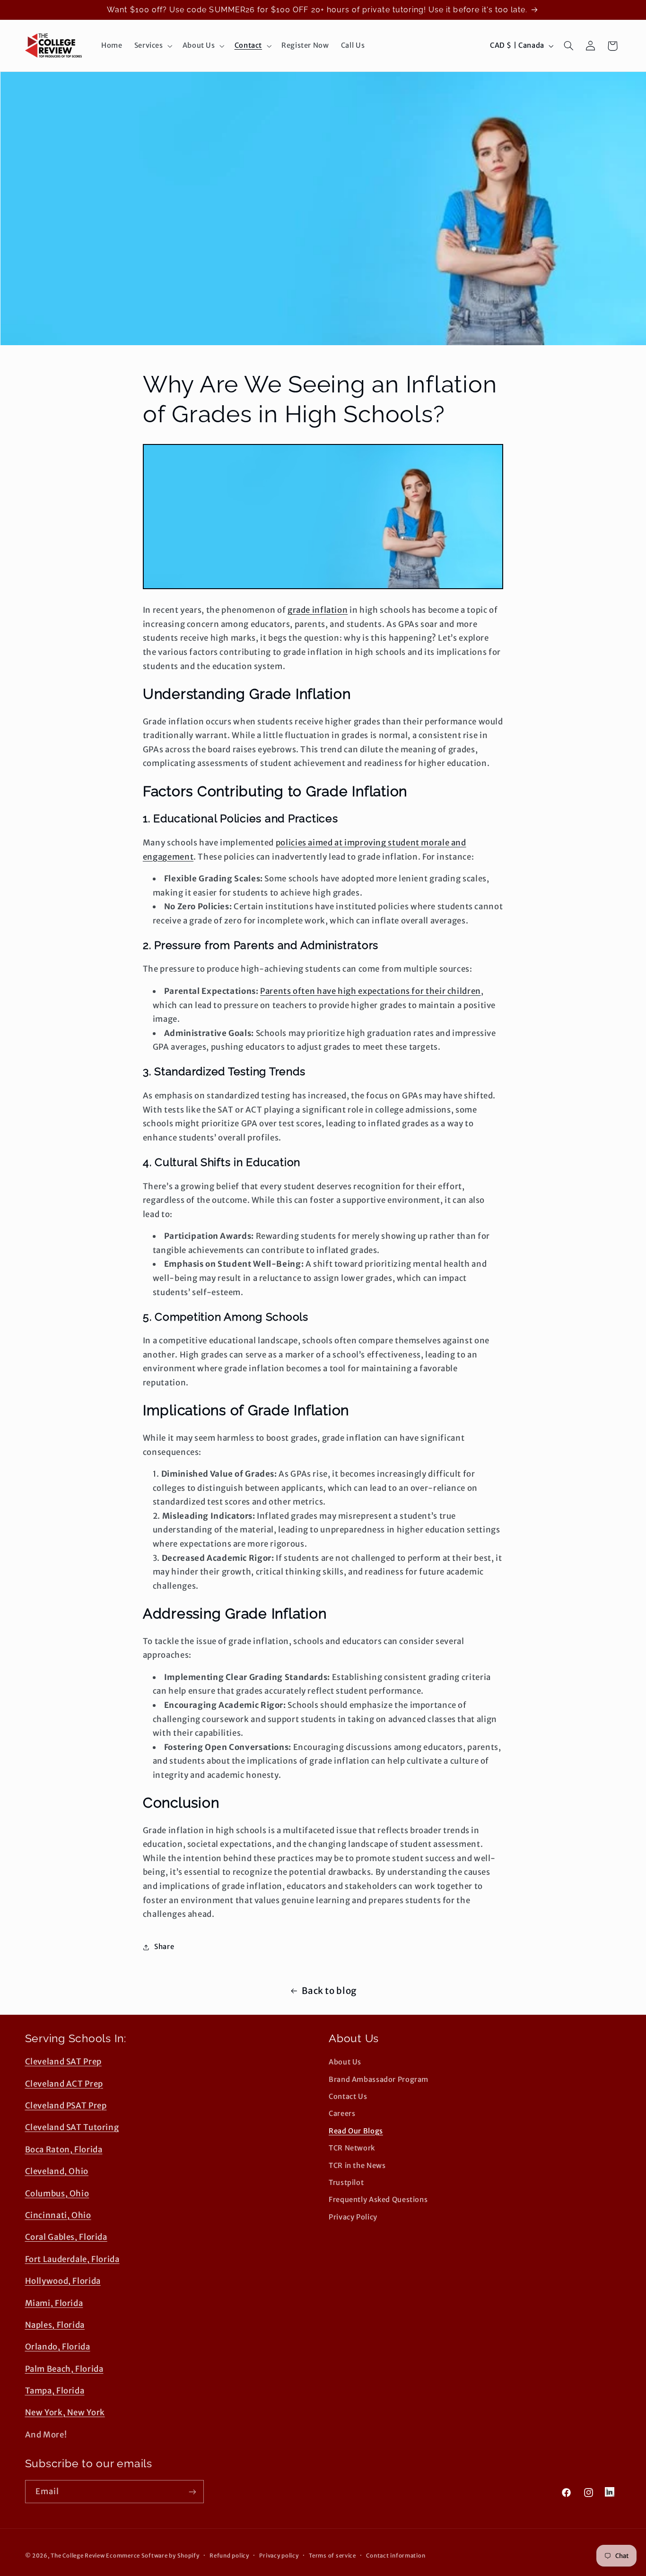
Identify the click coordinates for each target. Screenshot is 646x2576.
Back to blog (329, 1991)
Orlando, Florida (58, 2347)
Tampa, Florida (55, 2391)
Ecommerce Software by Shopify (153, 2556)
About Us (345, 2062)
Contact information (396, 2556)
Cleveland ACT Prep (64, 2084)
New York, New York (65, 2412)
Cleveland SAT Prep (63, 2062)
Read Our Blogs (356, 2131)
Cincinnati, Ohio (58, 2215)
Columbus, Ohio (57, 2193)
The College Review (78, 2556)
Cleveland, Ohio (57, 2171)
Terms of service (332, 2556)
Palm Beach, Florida (64, 2369)
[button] (152, 46)
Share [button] (164, 1947)
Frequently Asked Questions (378, 2200)
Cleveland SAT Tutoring (72, 2127)
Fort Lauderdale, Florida (72, 2259)
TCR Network (352, 2148)
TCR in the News (357, 2166)
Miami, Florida (54, 2303)
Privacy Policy (353, 2217)
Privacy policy (279, 2556)
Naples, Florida (55, 2325)
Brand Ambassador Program (379, 2080)
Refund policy (229, 2556)
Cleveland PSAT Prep (66, 2106)
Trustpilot (346, 2183)
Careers (342, 2114)
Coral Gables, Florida (66, 2237)
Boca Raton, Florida (64, 2150)
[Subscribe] (192, 2492)
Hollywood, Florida (63, 2281)
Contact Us (348, 2097)
